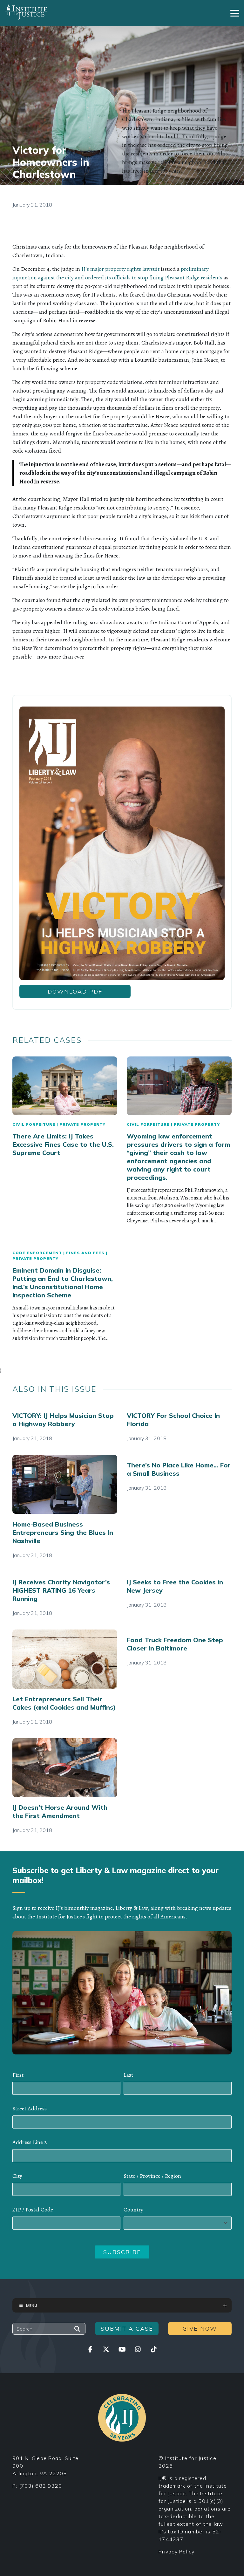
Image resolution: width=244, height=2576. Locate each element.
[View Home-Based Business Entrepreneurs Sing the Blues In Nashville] (65, 1484)
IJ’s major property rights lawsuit (120, 269)
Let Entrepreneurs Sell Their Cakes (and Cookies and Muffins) (64, 1703)
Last (128, 2075)
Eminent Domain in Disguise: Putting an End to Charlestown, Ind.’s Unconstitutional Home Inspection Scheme (63, 1283)
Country (133, 2210)
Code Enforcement (37, 1253)
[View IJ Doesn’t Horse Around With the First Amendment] (65, 1768)
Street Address (30, 2108)
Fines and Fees (85, 1253)
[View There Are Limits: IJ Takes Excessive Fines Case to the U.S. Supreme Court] (65, 1086)
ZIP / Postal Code (33, 2210)
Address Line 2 (30, 2142)
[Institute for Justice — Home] (26, 12)
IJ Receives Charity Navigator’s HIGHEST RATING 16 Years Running (61, 1590)
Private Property (82, 1124)
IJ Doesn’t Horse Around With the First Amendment (60, 1811)
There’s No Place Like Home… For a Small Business (179, 1469)
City (17, 2176)
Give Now (200, 2329)
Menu (32, 2305)
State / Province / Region (152, 2176)
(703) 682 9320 (41, 2486)
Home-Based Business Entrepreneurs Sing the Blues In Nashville (63, 1532)
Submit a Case (127, 2329)
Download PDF (75, 991)
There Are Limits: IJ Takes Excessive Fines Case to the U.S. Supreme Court (63, 1144)
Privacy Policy (177, 2552)
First (18, 2075)
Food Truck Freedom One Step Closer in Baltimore (175, 1644)
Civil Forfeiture (34, 1124)
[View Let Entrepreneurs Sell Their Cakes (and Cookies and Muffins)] (65, 1659)
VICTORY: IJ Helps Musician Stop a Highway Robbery (63, 1420)
